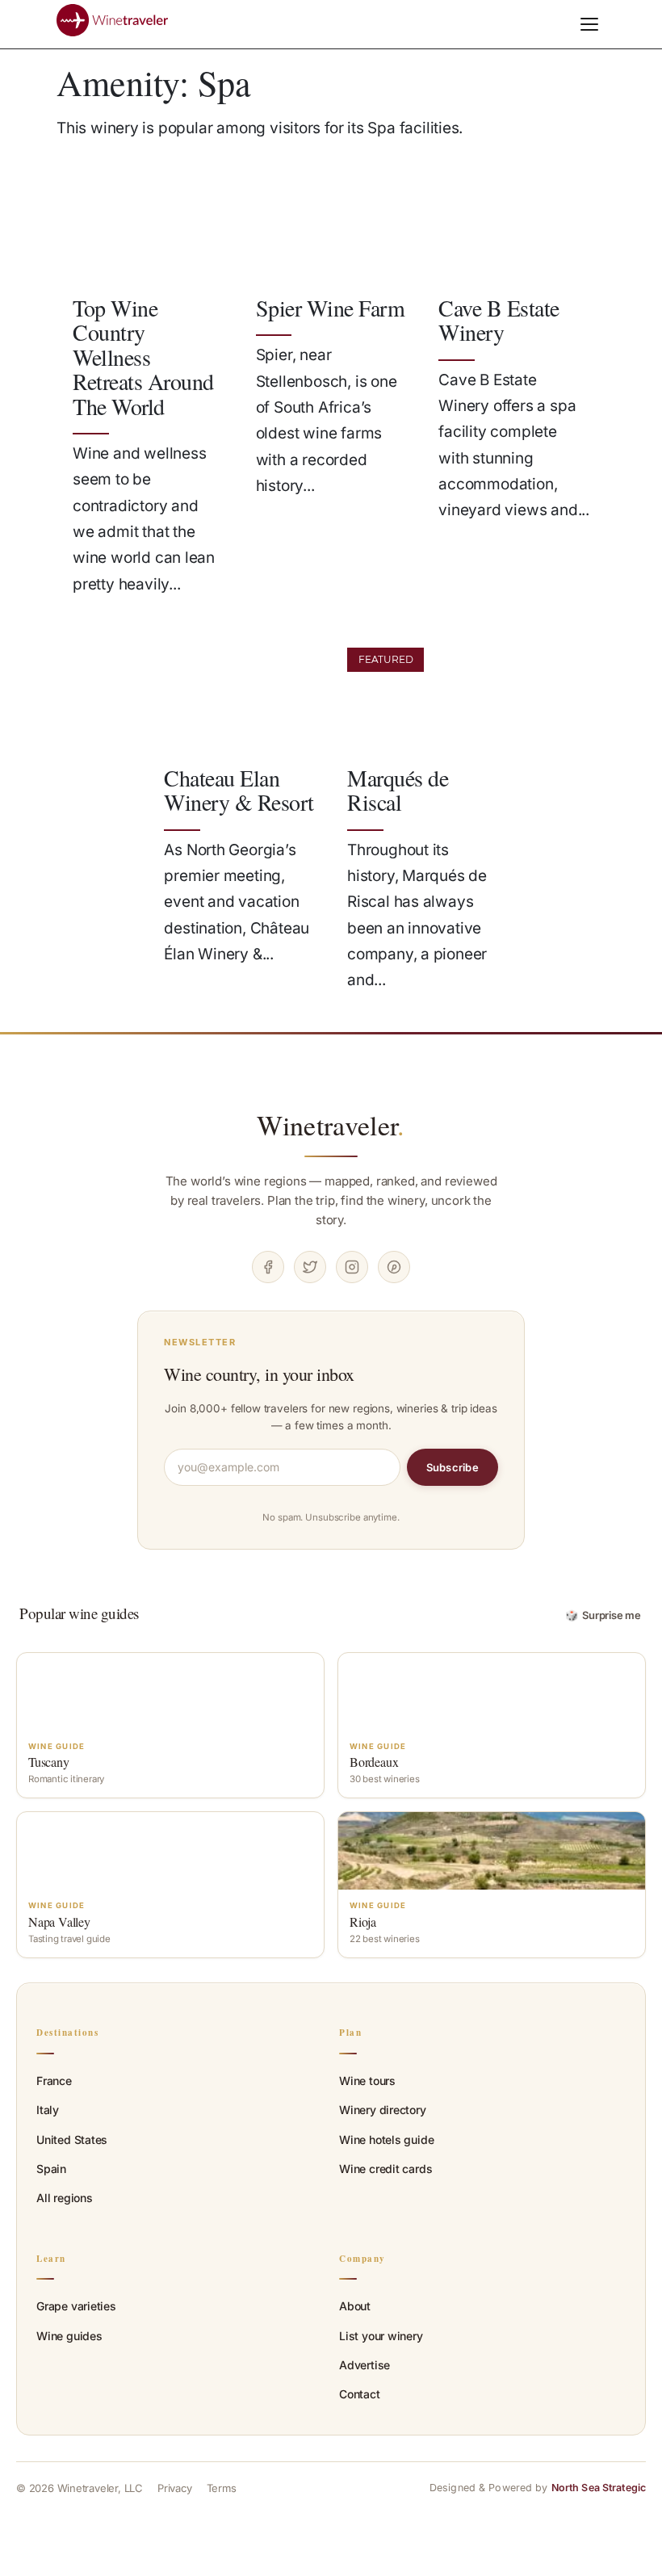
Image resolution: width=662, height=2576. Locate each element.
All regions (65, 2198)
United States (72, 2140)
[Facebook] (268, 1267)
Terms (222, 2488)
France (54, 2081)
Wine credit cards (385, 2169)
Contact (360, 2394)
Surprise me (603, 1615)
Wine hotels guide (386, 2140)
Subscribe (453, 1467)
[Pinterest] (394, 1267)
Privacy (175, 2488)
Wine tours (367, 2081)
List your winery (381, 2336)
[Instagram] (352, 1267)
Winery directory (383, 2110)
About (355, 2306)
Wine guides (69, 2336)
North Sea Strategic (599, 2488)
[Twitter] (310, 1267)
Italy (48, 2110)
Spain (51, 2169)
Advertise (365, 2365)
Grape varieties (76, 2306)
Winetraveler (331, 1125)
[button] (589, 24)
